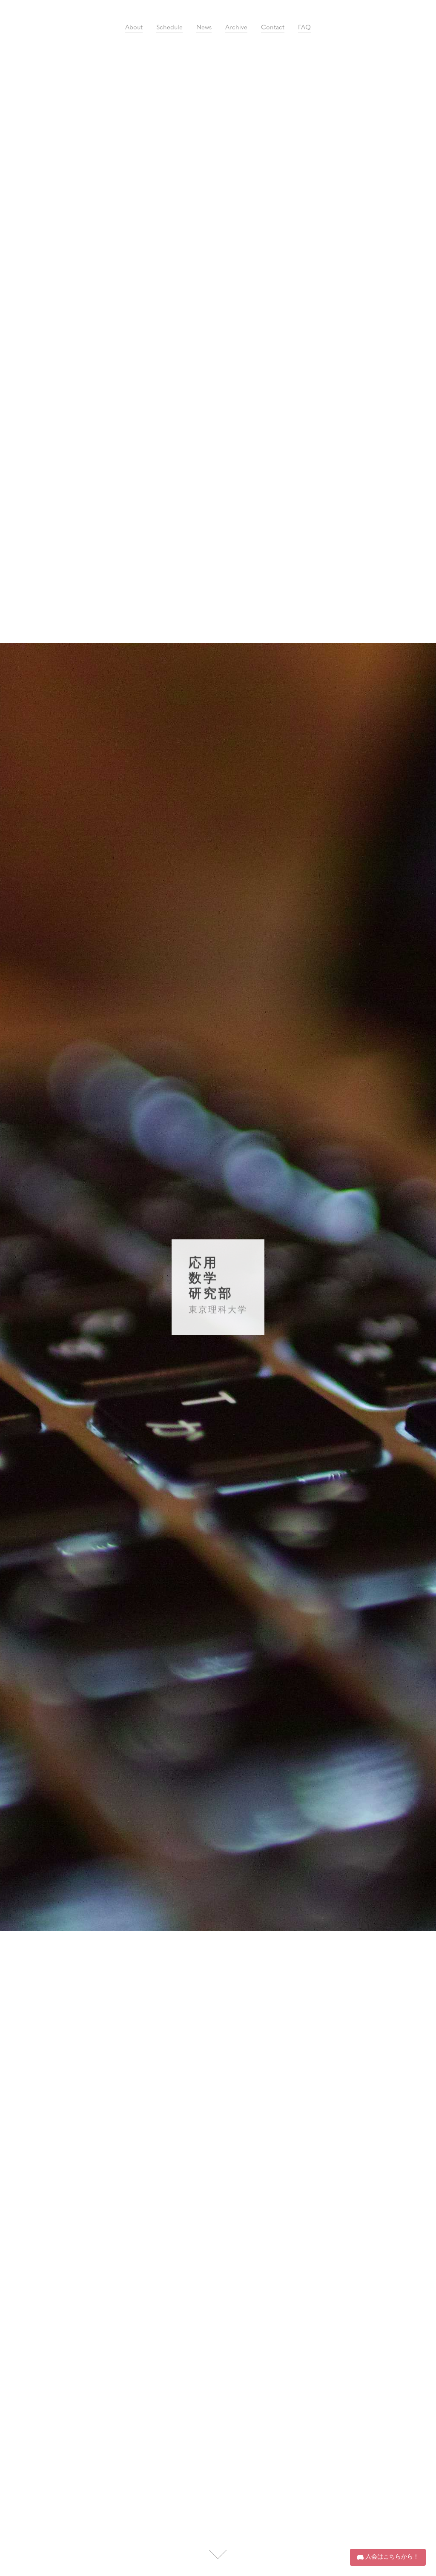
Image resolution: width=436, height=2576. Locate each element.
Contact (273, 28)
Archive (236, 28)
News (204, 28)
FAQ (304, 28)
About (134, 28)
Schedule (169, 28)
